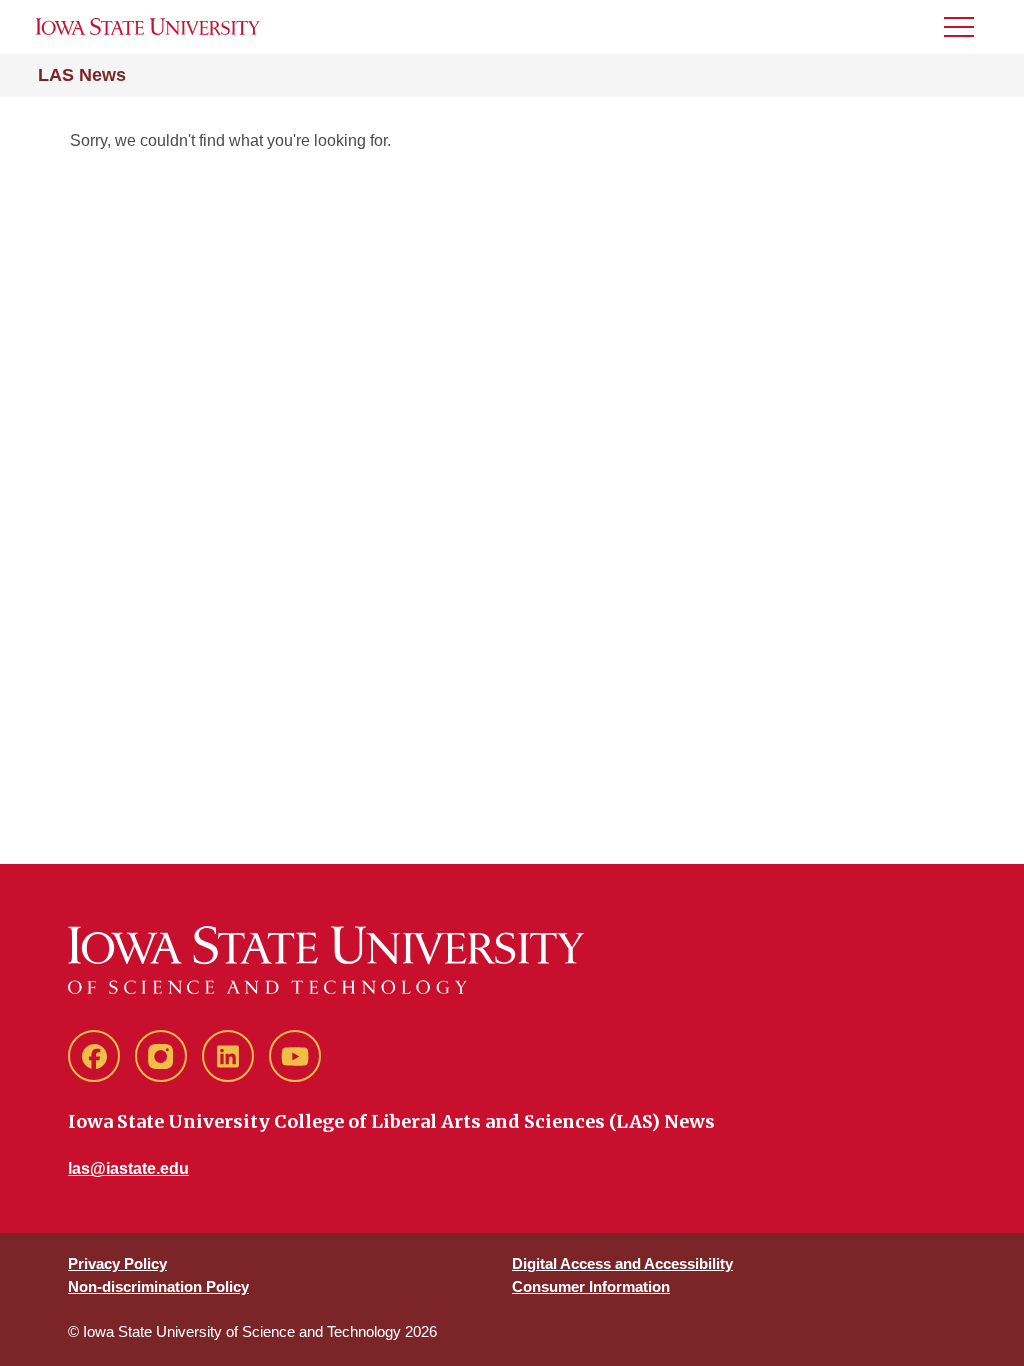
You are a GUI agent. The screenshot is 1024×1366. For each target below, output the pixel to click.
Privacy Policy (117, 1263)
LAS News (82, 75)
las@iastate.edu (128, 1168)
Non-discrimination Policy (158, 1286)
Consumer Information (591, 1286)
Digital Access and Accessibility (622, 1263)
